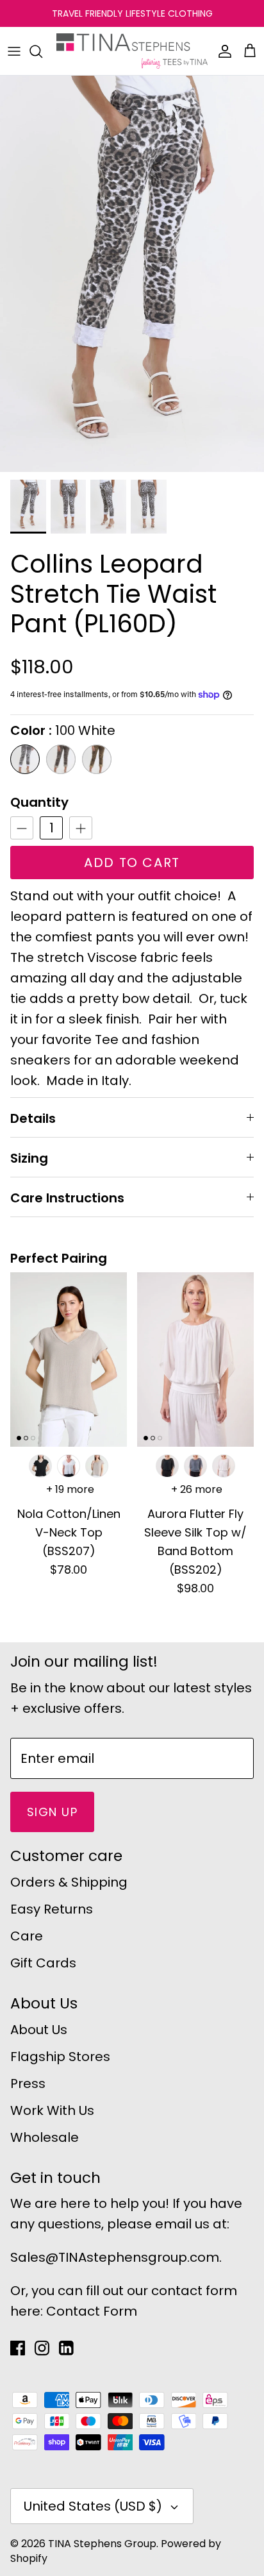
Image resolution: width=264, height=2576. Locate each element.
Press (28, 2084)
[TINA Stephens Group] (132, 51)
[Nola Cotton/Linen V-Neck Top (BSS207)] (69, 1360)
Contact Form (92, 2311)
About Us (39, 2030)
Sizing (29, 1158)
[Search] (42, 51)
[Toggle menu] (14, 51)
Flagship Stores (60, 2057)
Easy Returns (52, 1909)
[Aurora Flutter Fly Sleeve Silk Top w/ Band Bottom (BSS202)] (195, 1360)
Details (33, 1118)
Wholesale (45, 2137)
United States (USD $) (93, 2506)
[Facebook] (18, 2348)
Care (27, 1936)
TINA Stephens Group (102, 2544)
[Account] (222, 51)
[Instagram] (42, 2348)
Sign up (52, 1812)
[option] (132, 274)
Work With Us (52, 2110)
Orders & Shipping (69, 1882)
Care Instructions (67, 1198)
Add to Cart (132, 863)
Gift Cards (43, 1963)
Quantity (39, 802)
